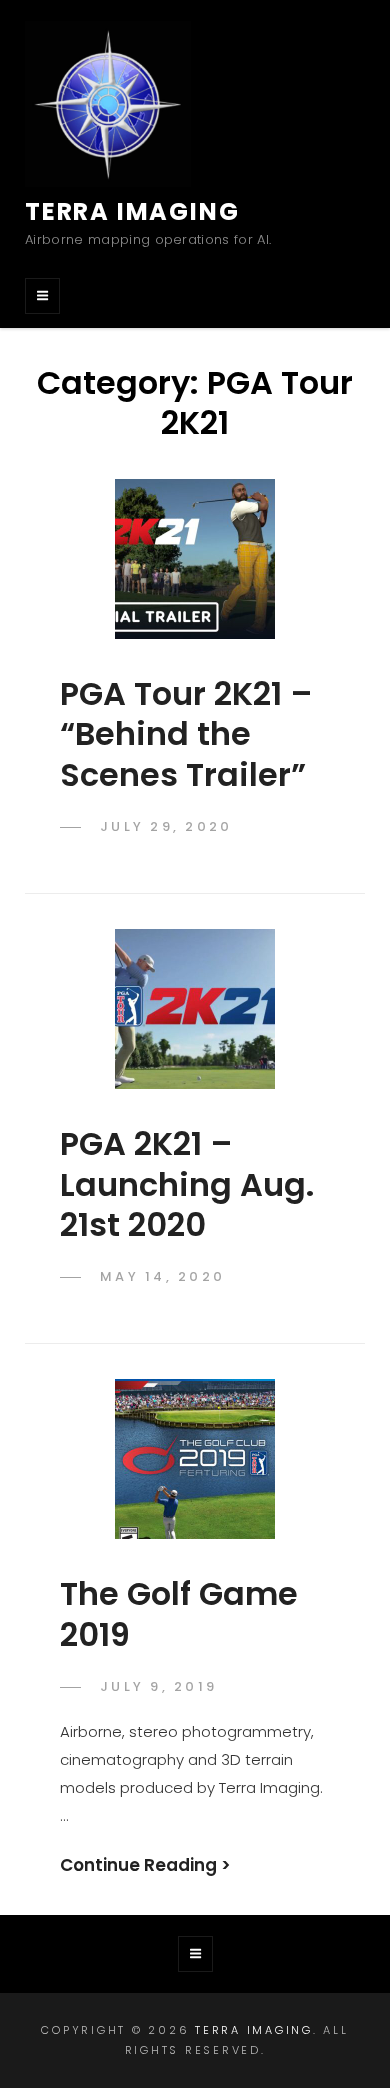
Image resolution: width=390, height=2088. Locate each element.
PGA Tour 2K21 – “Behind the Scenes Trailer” (186, 734)
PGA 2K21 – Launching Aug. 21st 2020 (187, 1184)
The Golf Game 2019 (179, 1613)
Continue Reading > (145, 1865)
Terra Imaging (132, 211)
